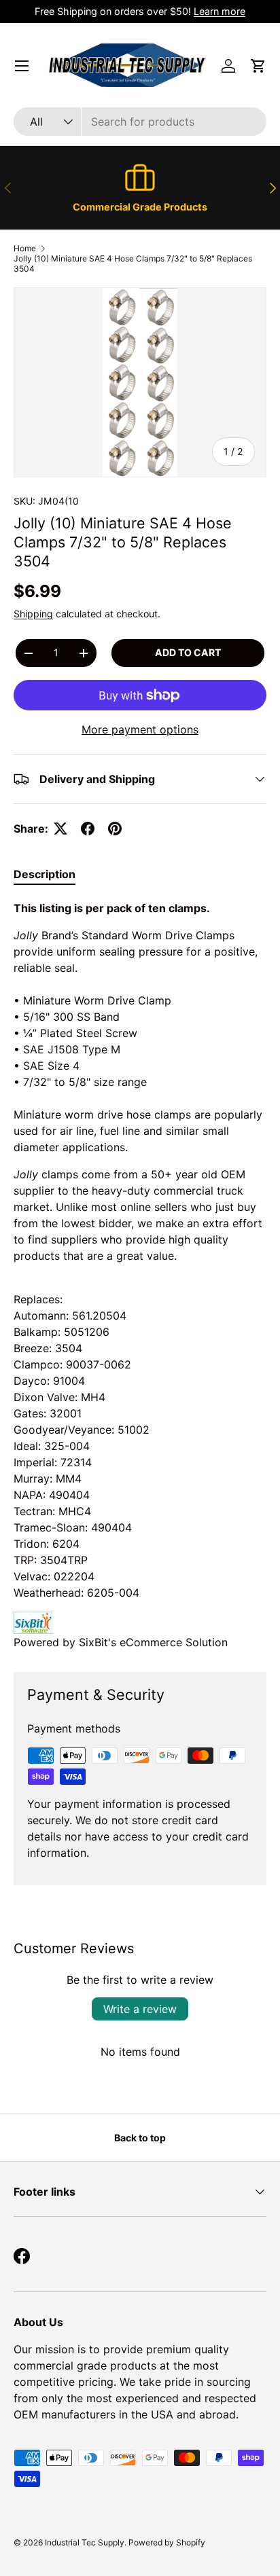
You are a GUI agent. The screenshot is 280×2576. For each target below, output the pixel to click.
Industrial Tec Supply (85, 2542)
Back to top (140, 2138)
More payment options (140, 729)
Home (25, 248)
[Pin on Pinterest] (115, 829)
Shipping (33, 614)
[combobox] (140, 122)
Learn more (220, 11)
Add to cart (188, 652)
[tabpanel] (140, 1275)
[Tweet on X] (60, 829)
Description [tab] (45, 874)
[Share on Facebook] (88, 829)
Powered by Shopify (167, 2542)
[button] (258, 66)
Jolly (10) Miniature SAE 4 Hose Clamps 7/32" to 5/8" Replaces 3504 (133, 264)
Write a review (140, 2009)
